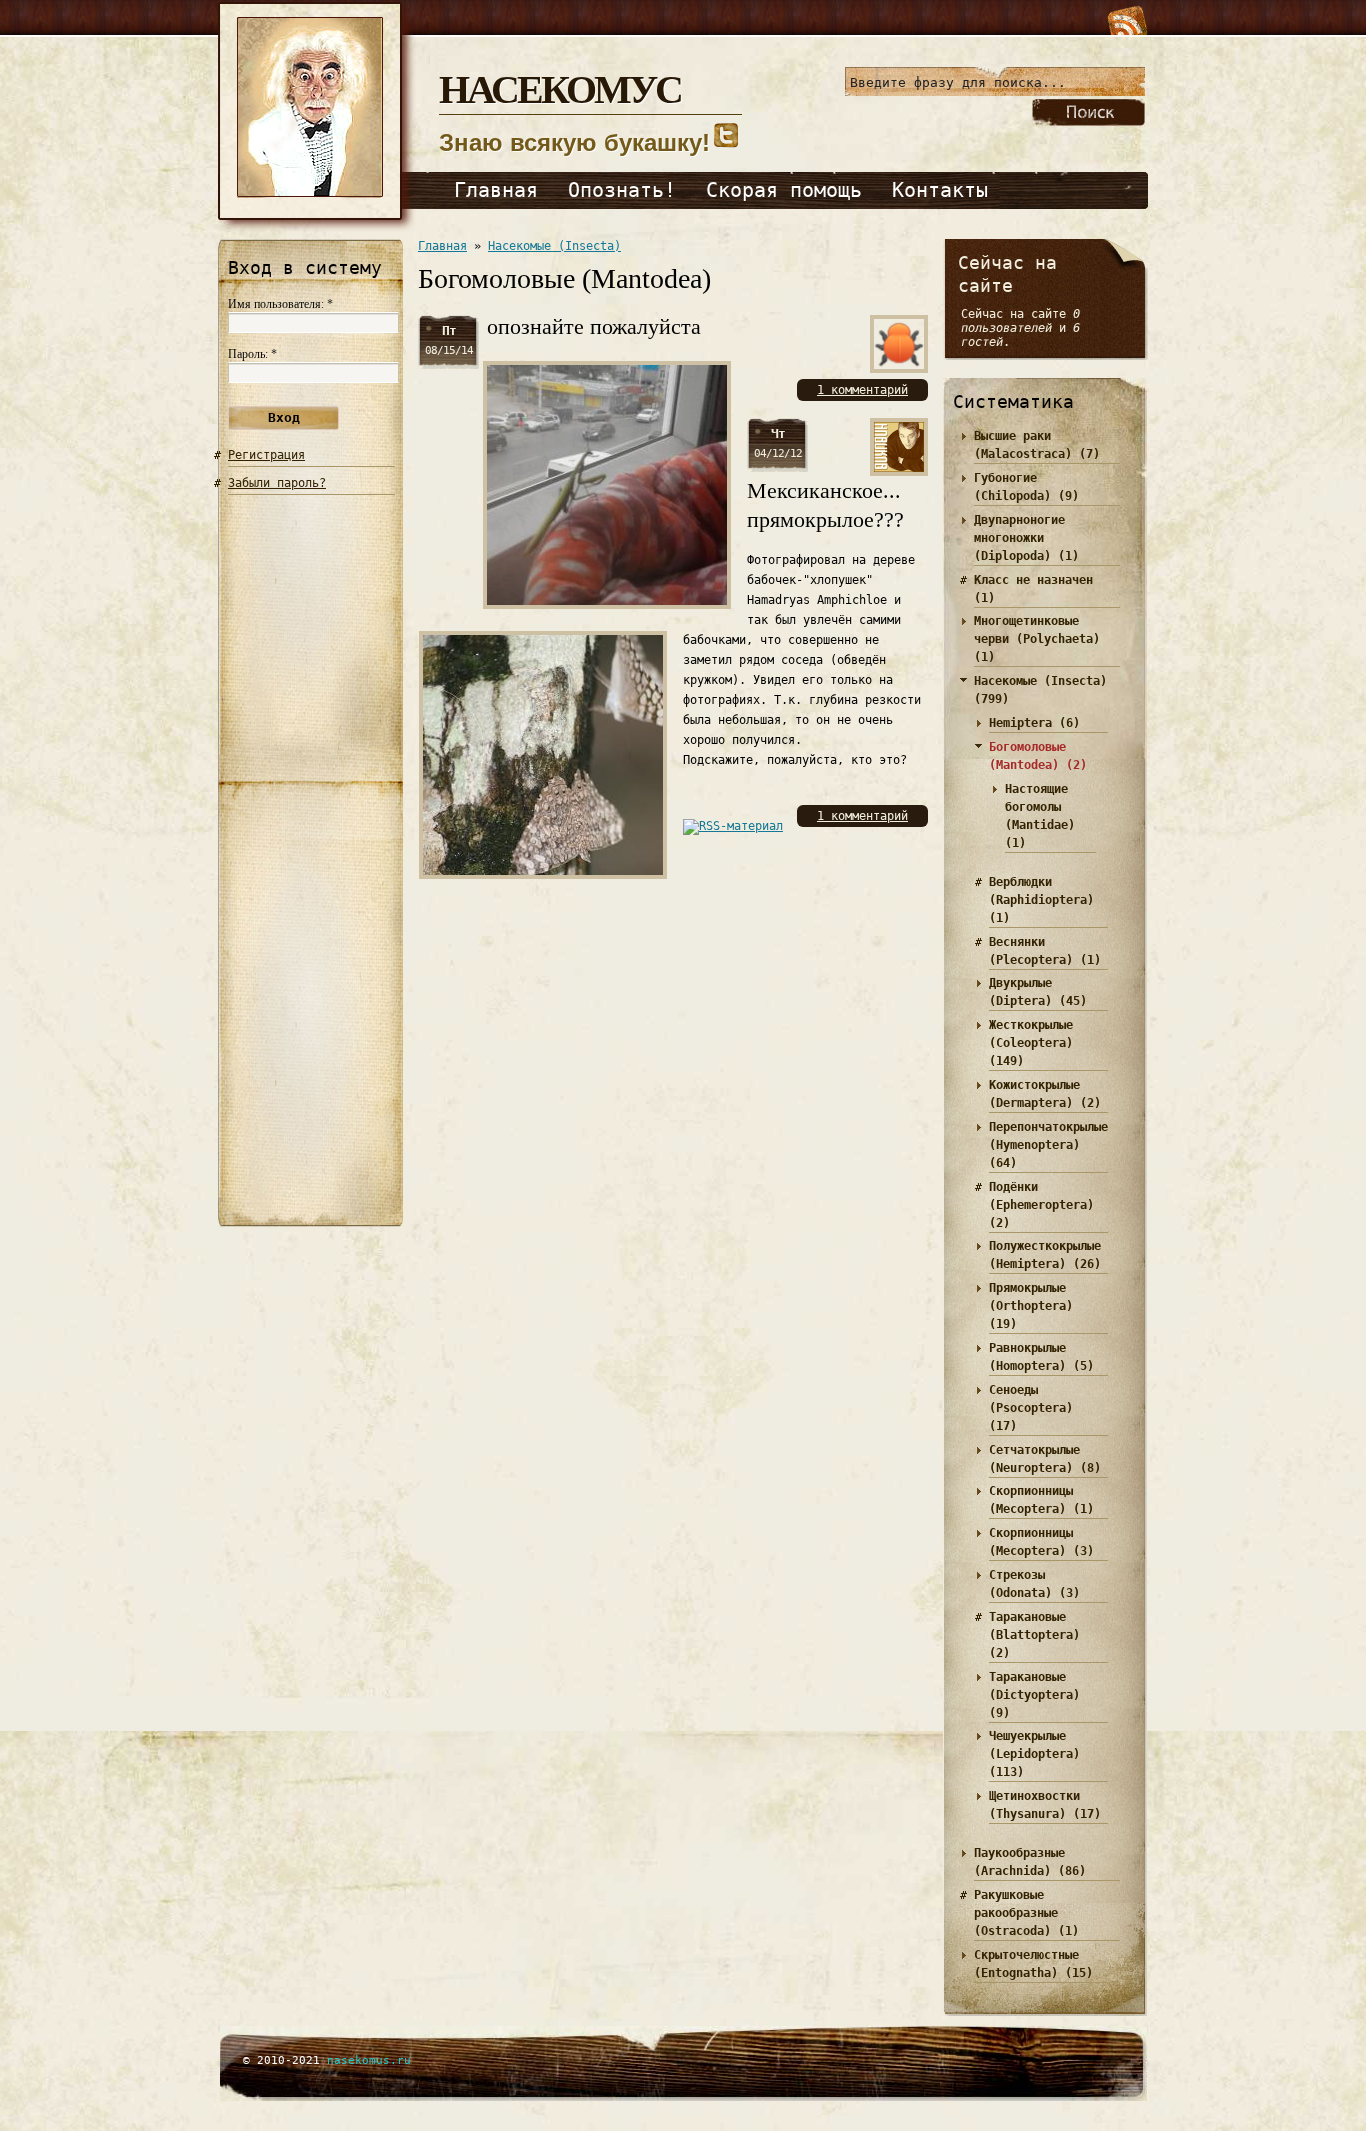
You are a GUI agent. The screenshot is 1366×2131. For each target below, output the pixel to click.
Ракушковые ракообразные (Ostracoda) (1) (1026, 1913)
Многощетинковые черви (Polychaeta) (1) (1037, 639)
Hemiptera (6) (1034, 723)
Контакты (940, 190)
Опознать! (622, 190)
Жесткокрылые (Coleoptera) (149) (1031, 1043)
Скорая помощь (784, 190)
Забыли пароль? (277, 483)
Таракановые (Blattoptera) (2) (1034, 1635)
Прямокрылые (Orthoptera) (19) (1031, 1306)
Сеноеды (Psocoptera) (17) (1031, 1408)
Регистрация (266, 455)
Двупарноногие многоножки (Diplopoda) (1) (1026, 538)
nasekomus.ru (369, 2060)
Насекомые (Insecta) (554, 246)
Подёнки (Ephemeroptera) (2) (1041, 1205)
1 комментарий (862, 390)
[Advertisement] (311, 863)
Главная (496, 190)
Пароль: (252, 354)
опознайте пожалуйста (594, 326)
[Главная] (318, 228)
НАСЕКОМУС (560, 87)
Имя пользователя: (280, 304)
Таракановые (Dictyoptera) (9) (1034, 1695)
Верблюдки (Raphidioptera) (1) (1041, 900)
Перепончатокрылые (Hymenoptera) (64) (1048, 1145)
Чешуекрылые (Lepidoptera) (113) (1034, 1754)
